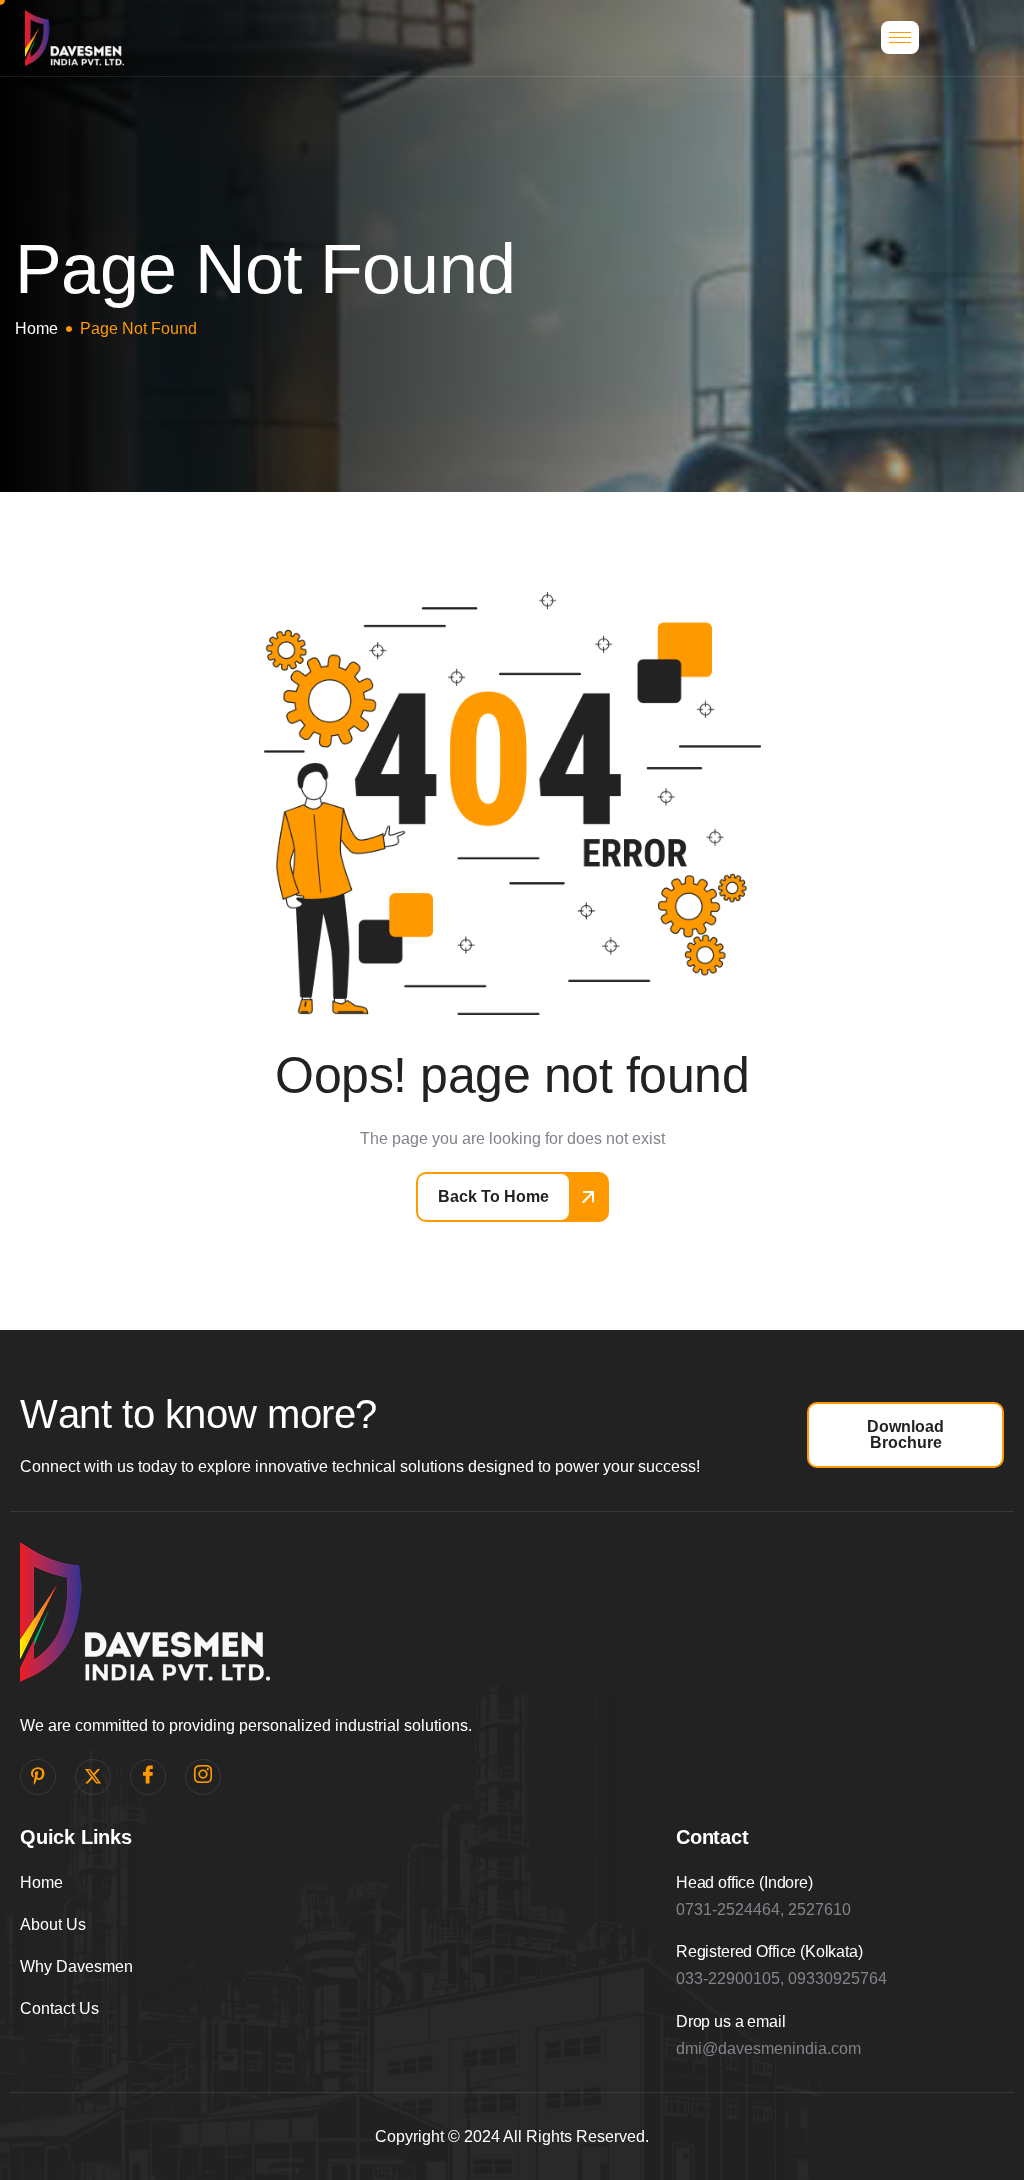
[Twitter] (93, 1777)
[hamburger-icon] (900, 37)
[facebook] (148, 1777)
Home (41, 1882)
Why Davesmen (76, 1966)
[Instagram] (203, 1777)
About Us (53, 1924)
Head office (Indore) (744, 1882)
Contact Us (59, 2008)
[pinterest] (38, 1777)
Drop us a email (731, 2021)
